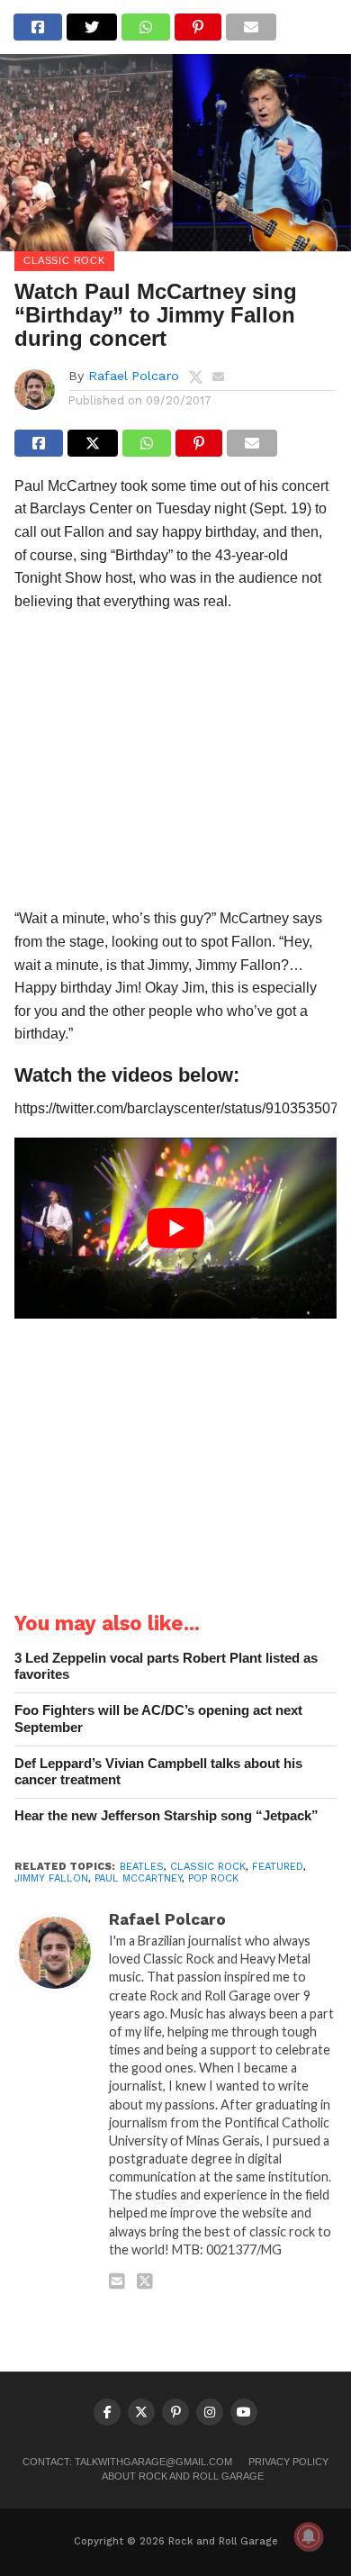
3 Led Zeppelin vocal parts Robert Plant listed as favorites (166, 1666)
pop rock (213, 1878)
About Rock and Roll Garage (183, 2476)
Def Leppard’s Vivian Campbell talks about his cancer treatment (158, 1772)
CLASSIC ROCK (208, 1867)
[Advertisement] (175, 765)
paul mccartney (138, 1878)
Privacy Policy (288, 2462)
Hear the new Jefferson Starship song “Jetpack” (166, 1815)
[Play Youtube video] (175, 1228)
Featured (278, 1867)
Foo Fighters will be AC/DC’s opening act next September (158, 1719)
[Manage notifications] (309, 2536)
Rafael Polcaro (134, 376)
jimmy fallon (51, 1878)
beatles (142, 1867)
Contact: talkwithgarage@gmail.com (127, 2462)
